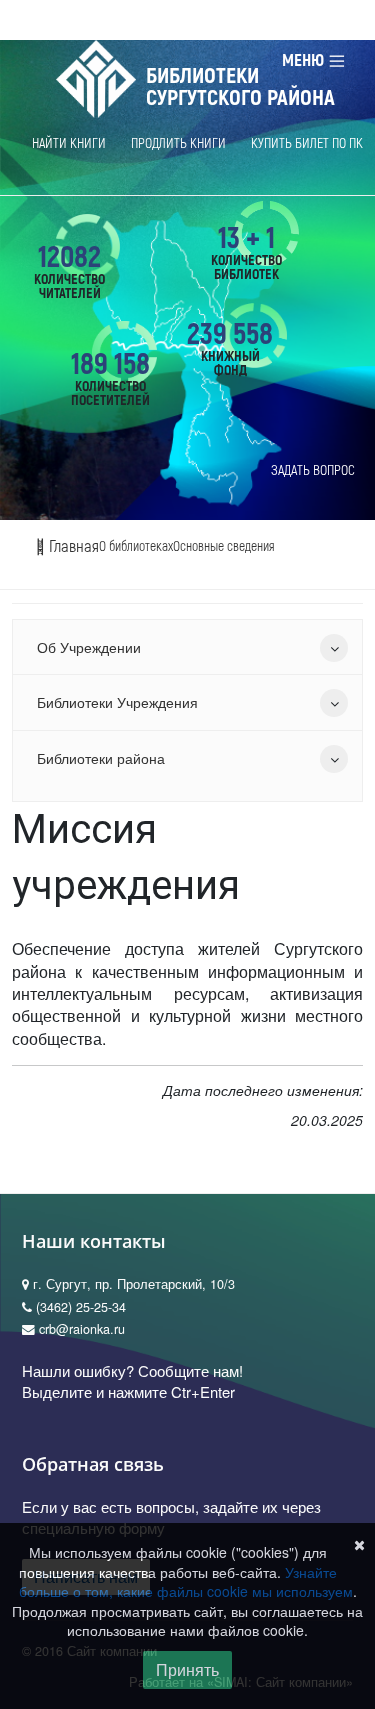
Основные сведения (224, 546)
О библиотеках (136, 546)
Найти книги (69, 143)
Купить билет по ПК (307, 143)
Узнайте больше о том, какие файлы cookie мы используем (186, 1582)
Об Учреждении (89, 647)
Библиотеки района (101, 758)
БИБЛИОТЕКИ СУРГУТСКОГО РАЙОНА (240, 87)
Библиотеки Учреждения (117, 702)
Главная (72, 546)
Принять (187, 1669)
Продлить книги (178, 143)
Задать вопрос (313, 470)
